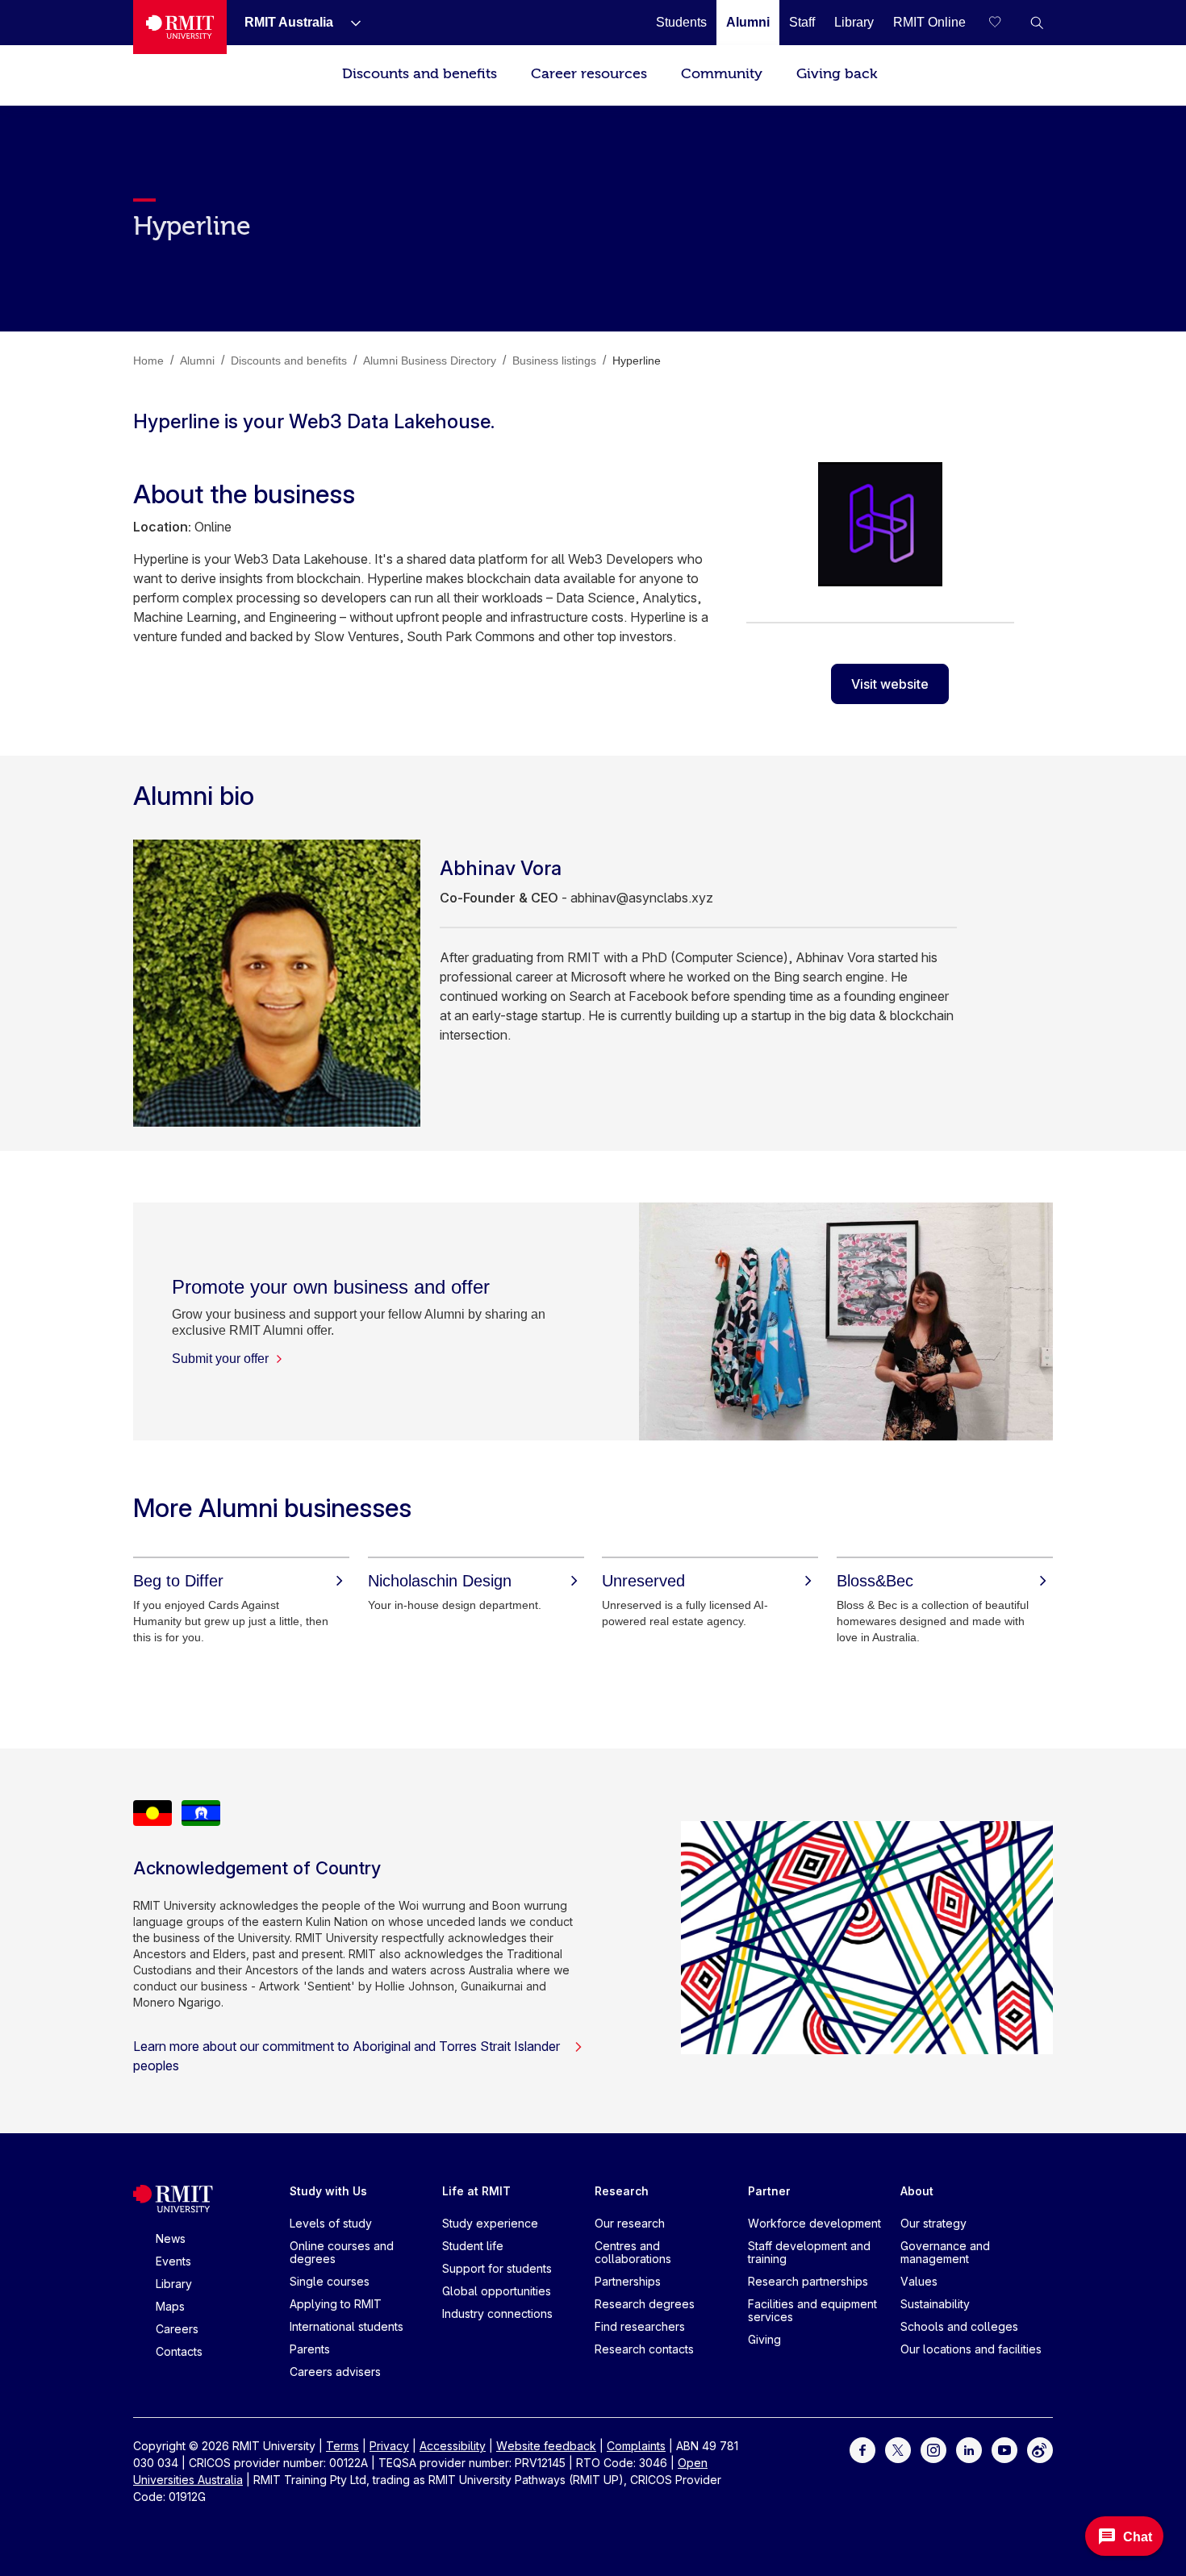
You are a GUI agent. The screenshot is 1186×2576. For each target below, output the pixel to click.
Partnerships (628, 2281)
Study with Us (328, 2191)
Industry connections (497, 2313)
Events (173, 2261)
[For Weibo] (1040, 2449)
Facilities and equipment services (812, 2310)
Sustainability (935, 2304)
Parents (310, 2349)
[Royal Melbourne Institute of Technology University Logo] (180, 27)
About (917, 2191)
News (171, 2238)
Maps (170, 2306)
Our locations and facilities (971, 2349)
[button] (1037, 23)
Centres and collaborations (633, 2252)
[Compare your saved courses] (1004, 23)
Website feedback (546, 2446)
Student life (473, 2246)
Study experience (490, 2223)
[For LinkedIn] (969, 2449)
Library (174, 2284)
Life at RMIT (476, 2191)
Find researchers (640, 2326)
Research (622, 2191)
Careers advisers (335, 2372)
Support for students (497, 2268)
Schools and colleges (959, 2326)
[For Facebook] (862, 2449)
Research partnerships (808, 2281)
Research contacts (644, 2349)
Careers (177, 2329)
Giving (764, 2339)
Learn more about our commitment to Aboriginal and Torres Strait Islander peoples (347, 2056)
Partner (769, 2191)
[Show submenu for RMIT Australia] (349, 23)
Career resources (589, 74)
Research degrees (645, 2304)
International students (347, 2326)
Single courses (330, 2281)
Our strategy (933, 2223)
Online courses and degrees (342, 2252)
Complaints (636, 2446)
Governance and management (945, 2252)
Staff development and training (809, 2252)
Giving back (837, 74)
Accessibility (453, 2446)
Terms (342, 2446)
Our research (630, 2223)
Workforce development (814, 2223)
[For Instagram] (933, 2449)
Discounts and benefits (420, 74)
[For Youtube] (1004, 2449)
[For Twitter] (898, 2449)
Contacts (179, 2351)
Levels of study (331, 2223)
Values (919, 2281)
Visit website (890, 684)
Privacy (389, 2446)
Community (722, 74)
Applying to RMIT (336, 2304)
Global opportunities (497, 2291)
